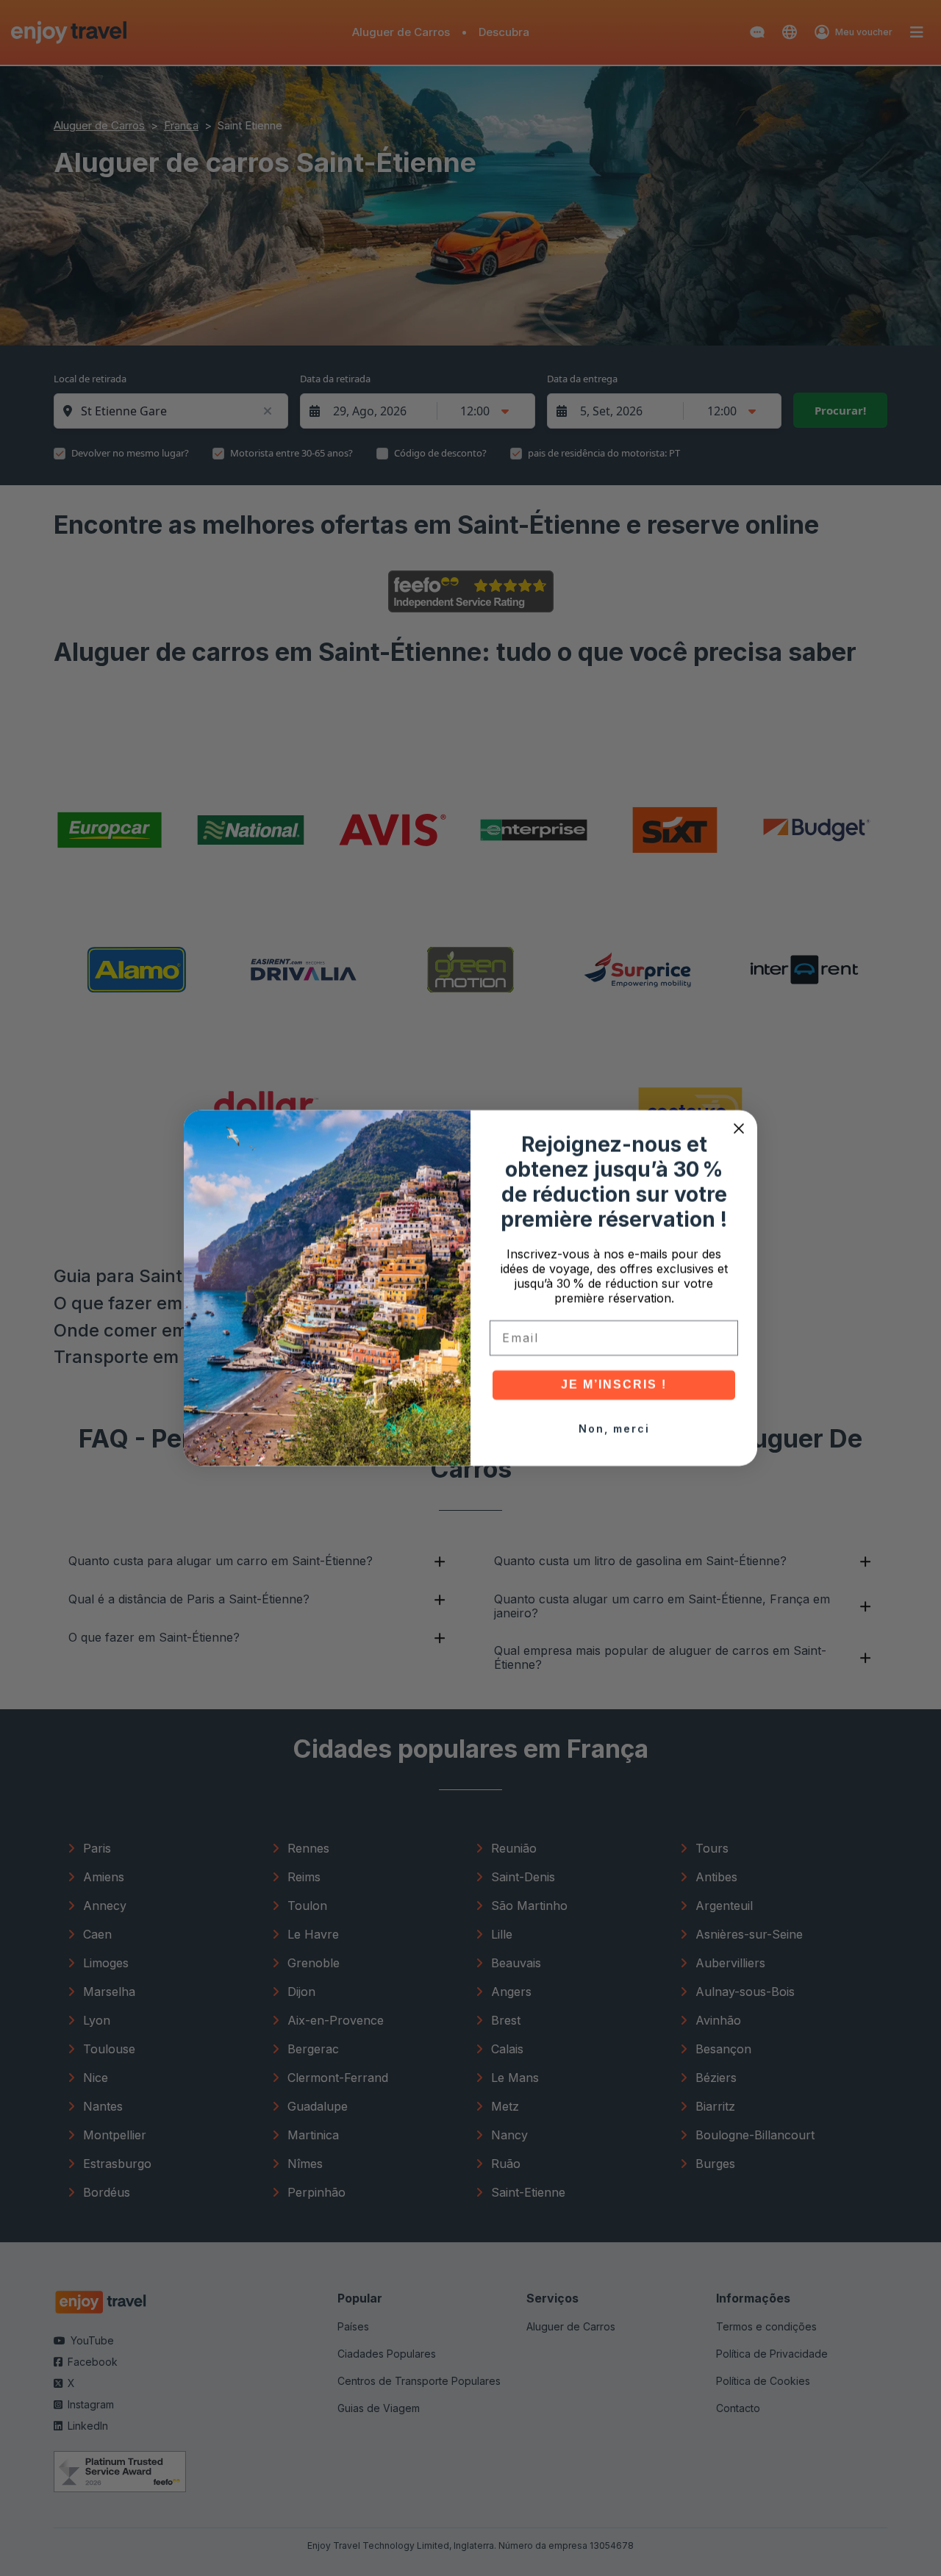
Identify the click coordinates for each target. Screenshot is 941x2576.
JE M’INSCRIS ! (614, 1385)
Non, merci (614, 1429)
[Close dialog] (739, 1128)
